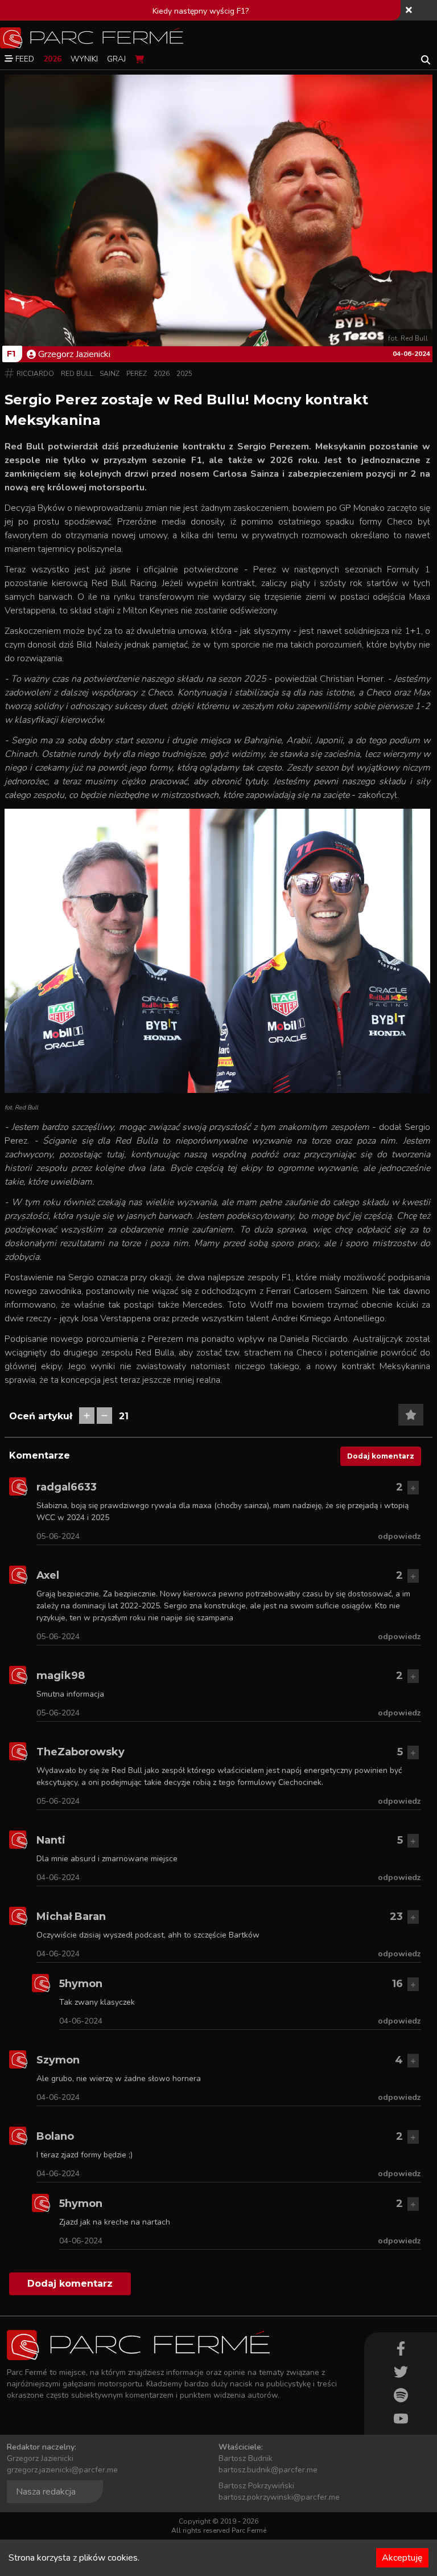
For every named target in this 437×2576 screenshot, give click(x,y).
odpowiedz (399, 1536)
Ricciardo (35, 374)
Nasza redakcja (46, 2492)
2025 (184, 374)
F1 (11, 354)
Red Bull (77, 374)
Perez (137, 374)
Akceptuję (402, 2558)
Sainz (110, 374)
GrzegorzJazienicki (74, 354)
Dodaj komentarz (381, 1456)
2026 (162, 374)
